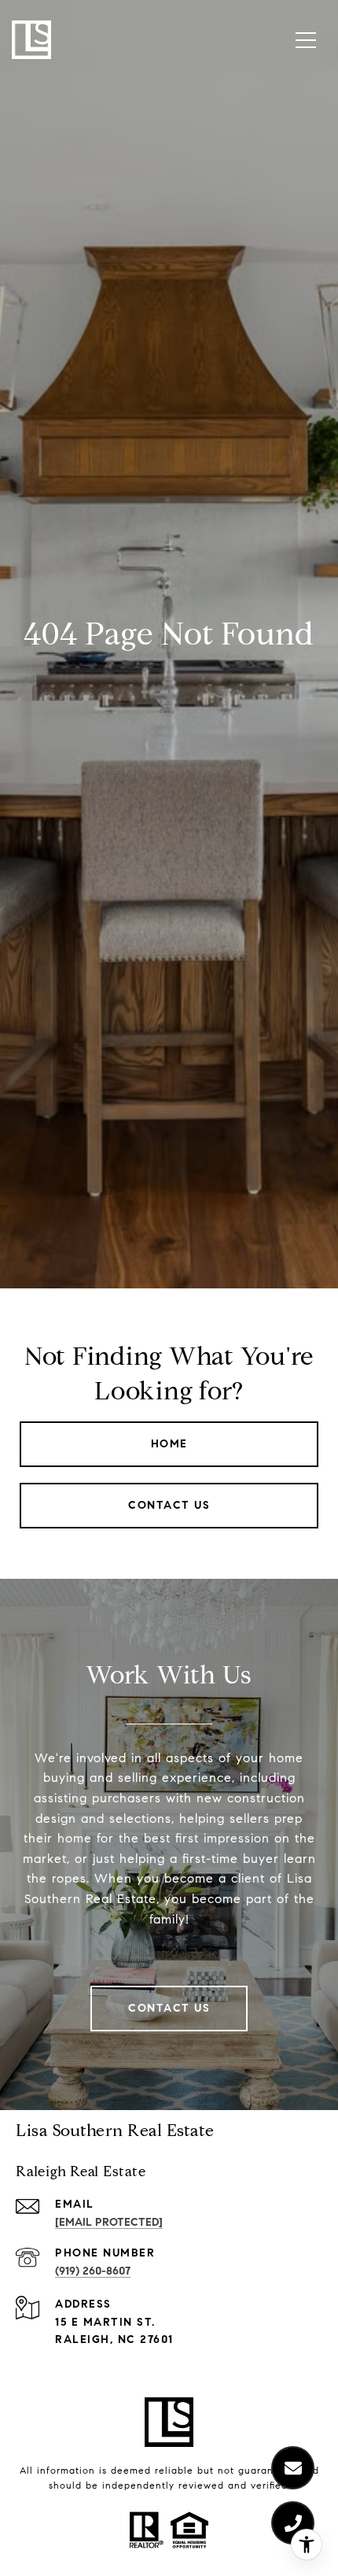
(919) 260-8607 (93, 2271)
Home (169, 1444)
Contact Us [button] (169, 1505)
